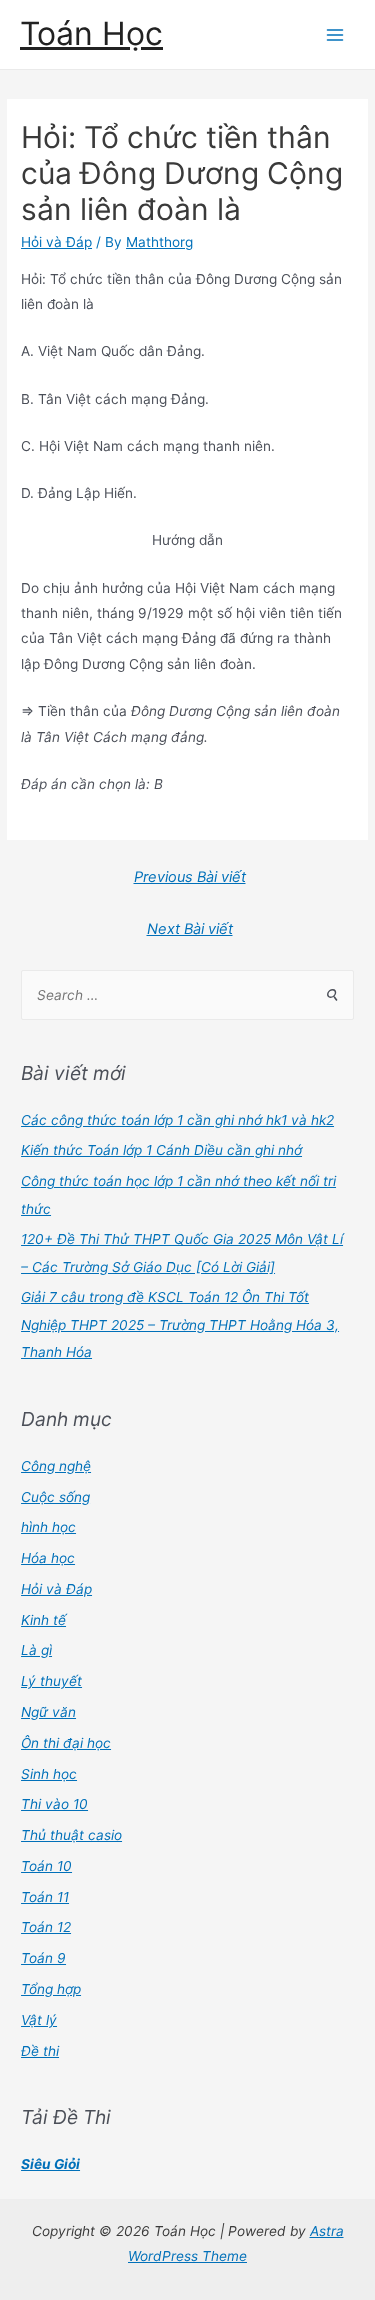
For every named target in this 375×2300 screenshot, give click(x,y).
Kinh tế (43, 1620)
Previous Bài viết (190, 877)
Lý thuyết (51, 1681)
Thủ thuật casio (71, 1835)
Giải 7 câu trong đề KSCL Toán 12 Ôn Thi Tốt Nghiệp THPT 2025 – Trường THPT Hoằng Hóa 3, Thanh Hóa (180, 1324)
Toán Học (91, 33)
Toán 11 (45, 1897)
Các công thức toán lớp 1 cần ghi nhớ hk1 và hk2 (177, 1120)
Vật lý (39, 2020)
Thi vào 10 (54, 1804)
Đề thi (40, 2051)
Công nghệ (56, 1466)
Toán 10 (46, 1866)
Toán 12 (46, 1927)
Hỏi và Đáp (56, 242)
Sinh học (49, 1774)
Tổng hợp (51, 1989)
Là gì (36, 1650)
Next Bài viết (190, 929)
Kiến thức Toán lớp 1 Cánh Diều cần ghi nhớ (161, 1150)
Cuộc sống (55, 1497)
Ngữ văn (48, 1712)
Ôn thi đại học (66, 1743)
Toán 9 (43, 1958)
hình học (48, 1527)
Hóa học (48, 1558)
